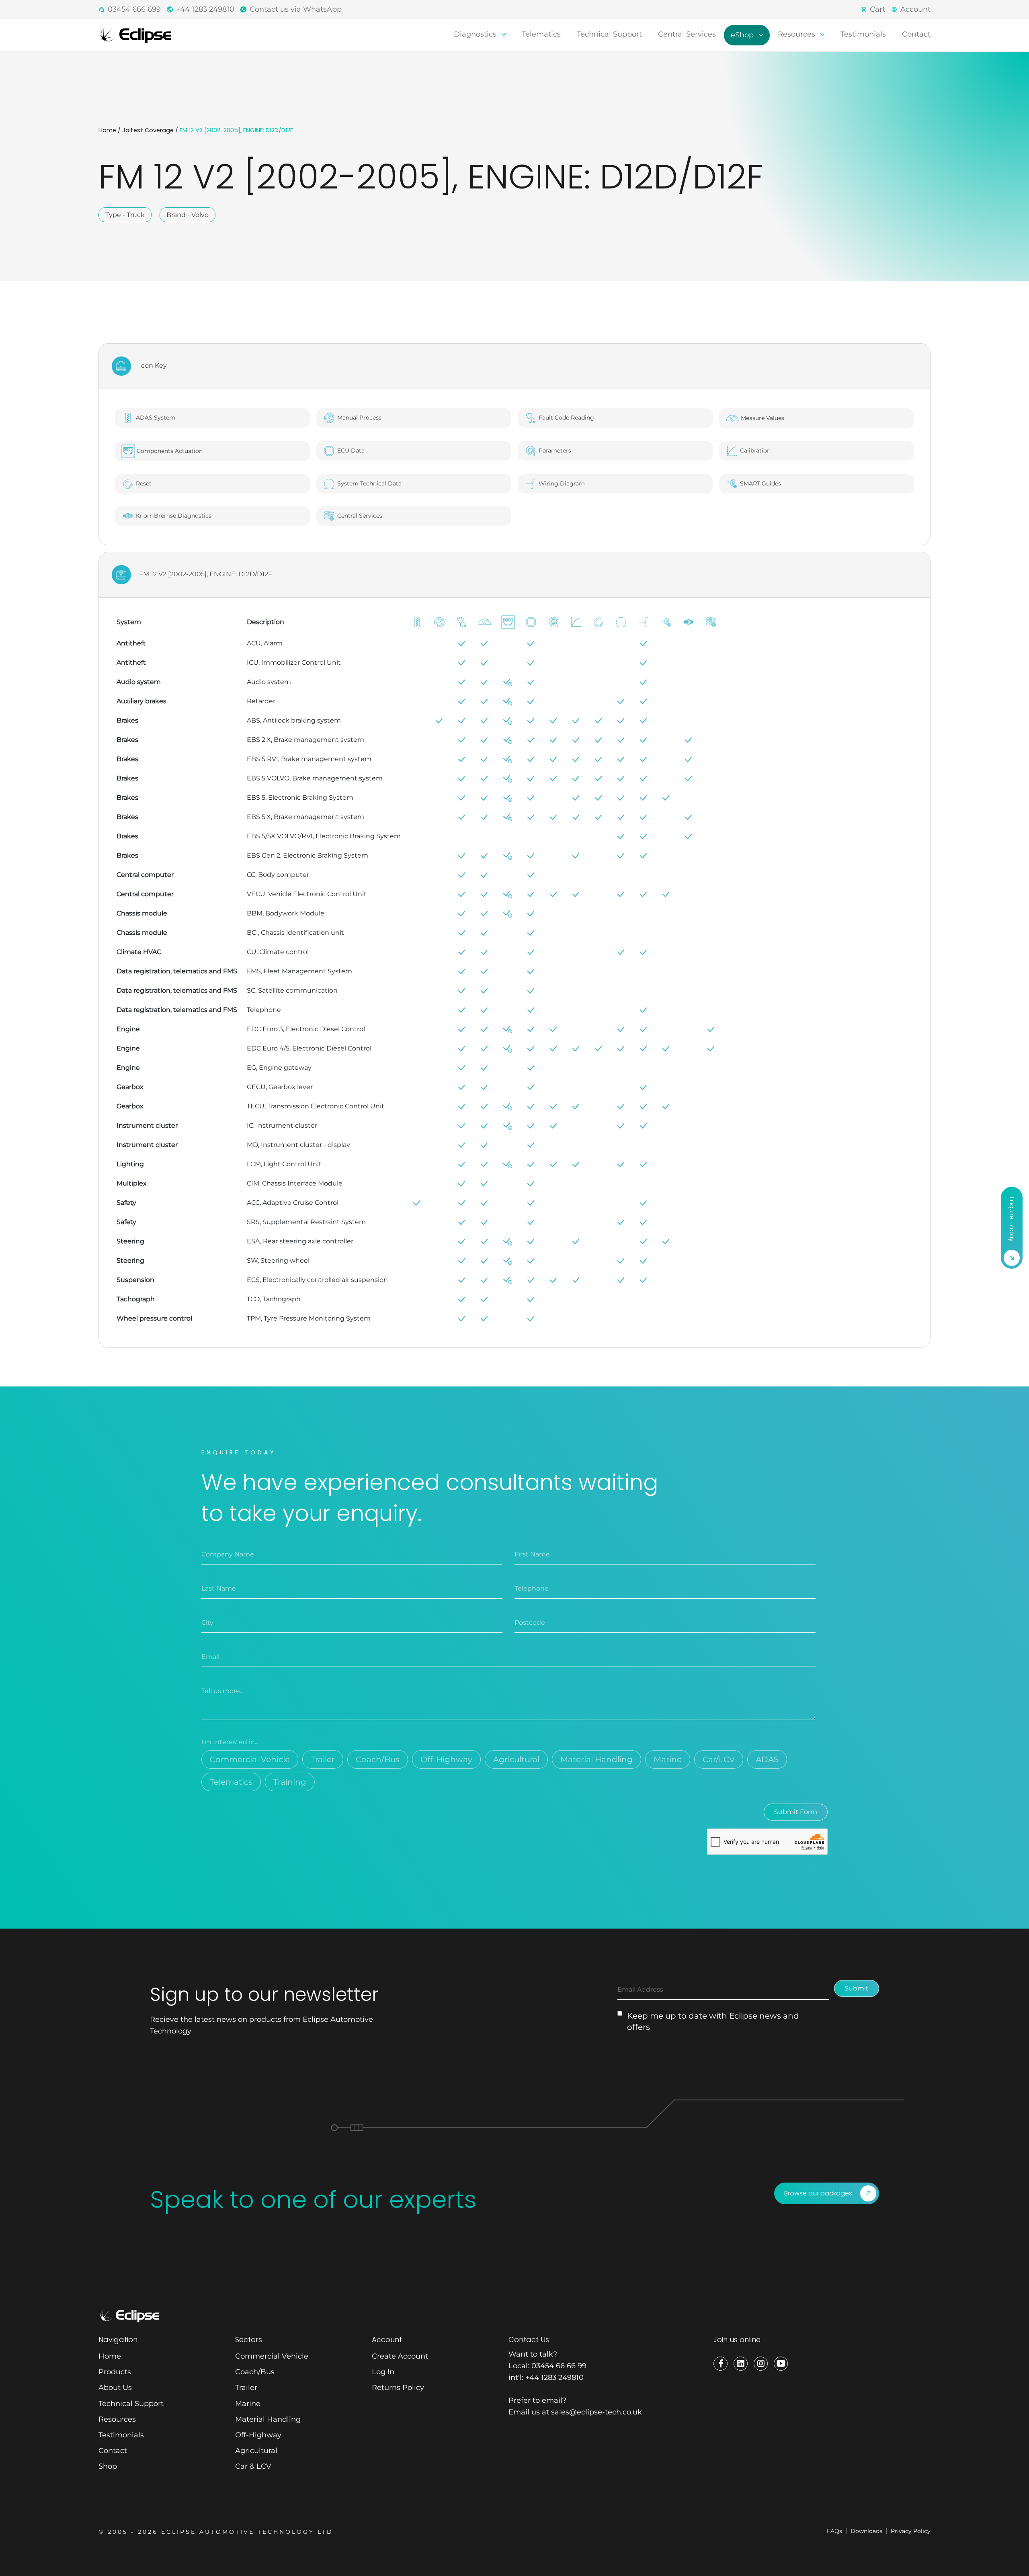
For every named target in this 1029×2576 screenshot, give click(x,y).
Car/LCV (719, 1759)
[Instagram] (761, 2364)
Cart (877, 9)
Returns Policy (398, 2388)
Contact (916, 34)
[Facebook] (721, 2364)
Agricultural (516, 1759)
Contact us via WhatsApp (296, 9)
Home (107, 130)
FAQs (834, 2531)
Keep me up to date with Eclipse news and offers (713, 2021)
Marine (668, 1759)
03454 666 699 (134, 9)
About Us (115, 2388)
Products (115, 2372)
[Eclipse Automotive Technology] (135, 35)
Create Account (400, 2356)
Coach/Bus (378, 1759)
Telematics (541, 34)
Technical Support (609, 34)
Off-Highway (446, 1759)
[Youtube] (781, 2364)
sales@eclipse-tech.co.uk (596, 2412)
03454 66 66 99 (559, 2366)
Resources (797, 34)
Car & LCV (253, 2466)
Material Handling (596, 1759)
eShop (743, 35)
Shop (108, 2466)
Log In (383, 2372)
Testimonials (863, 34)
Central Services (687, 34)
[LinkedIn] (741, 2364)
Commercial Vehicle (250, 1759)
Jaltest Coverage (148, 130)
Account (915, 9)
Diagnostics (476, 34)
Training (290, 1782)
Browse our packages (818, 2193)
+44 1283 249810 (205, 9)
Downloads (866, 2531)
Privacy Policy (911, 2531)
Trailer (323, 1759)
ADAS (767, 1759)
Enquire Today (1012, 1219)
